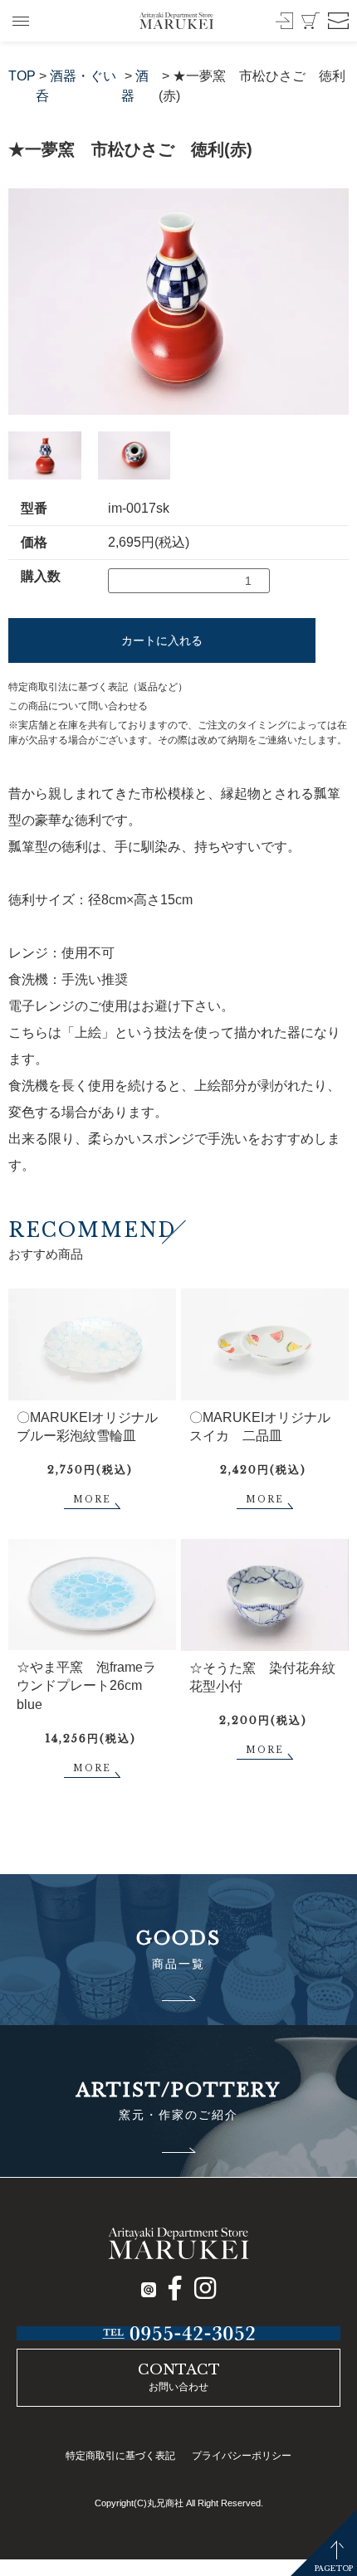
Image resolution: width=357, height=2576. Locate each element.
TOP (22, 76)
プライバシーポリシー (242, 2456)
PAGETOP (334, 2568)
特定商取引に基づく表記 (120, 2456)
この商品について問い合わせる (78, 706)
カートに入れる (162, 640)
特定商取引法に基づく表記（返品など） (98, 687)
